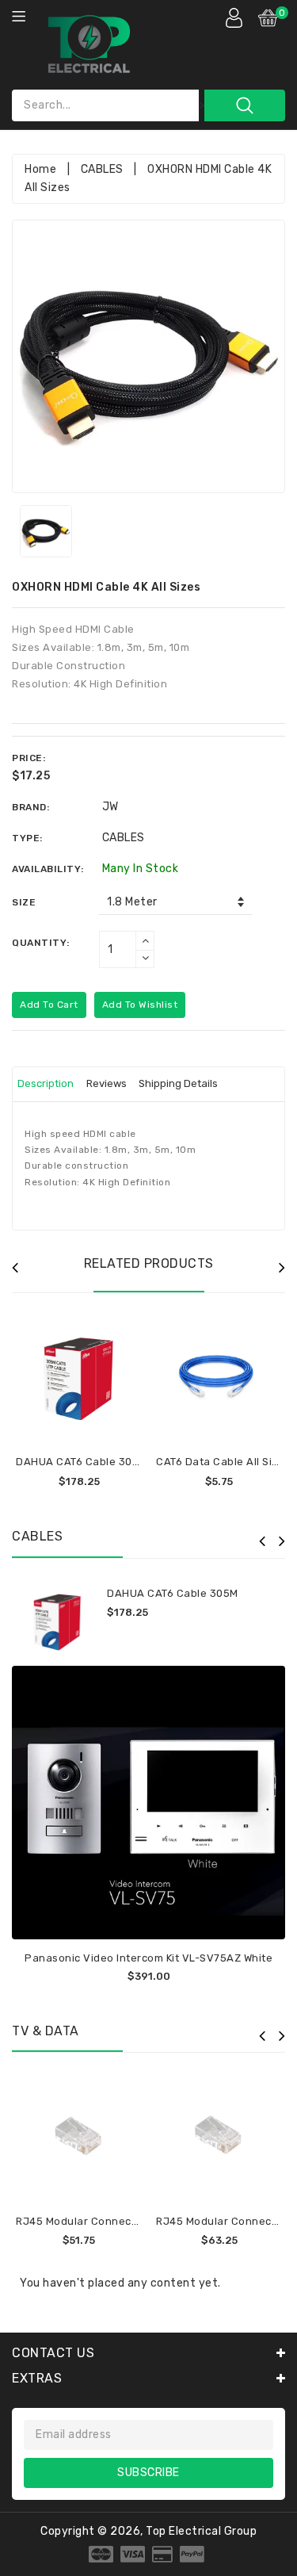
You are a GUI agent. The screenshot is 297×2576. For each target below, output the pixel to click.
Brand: (30, 807)
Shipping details (178, 1083)
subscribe (148, 2473)
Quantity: (41, 943)
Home (40, 169)
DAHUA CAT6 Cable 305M (82, 1462)
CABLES (102, 169)
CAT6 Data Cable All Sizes (223, 1462)
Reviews (107, 1083)
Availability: (48, 869)
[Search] (245, 105)
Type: (27, 838)
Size (24, 902)
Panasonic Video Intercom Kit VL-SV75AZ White (148, 1958)
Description (46, 1083)
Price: (29, 758)
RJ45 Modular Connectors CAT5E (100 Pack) (131, 2221)
